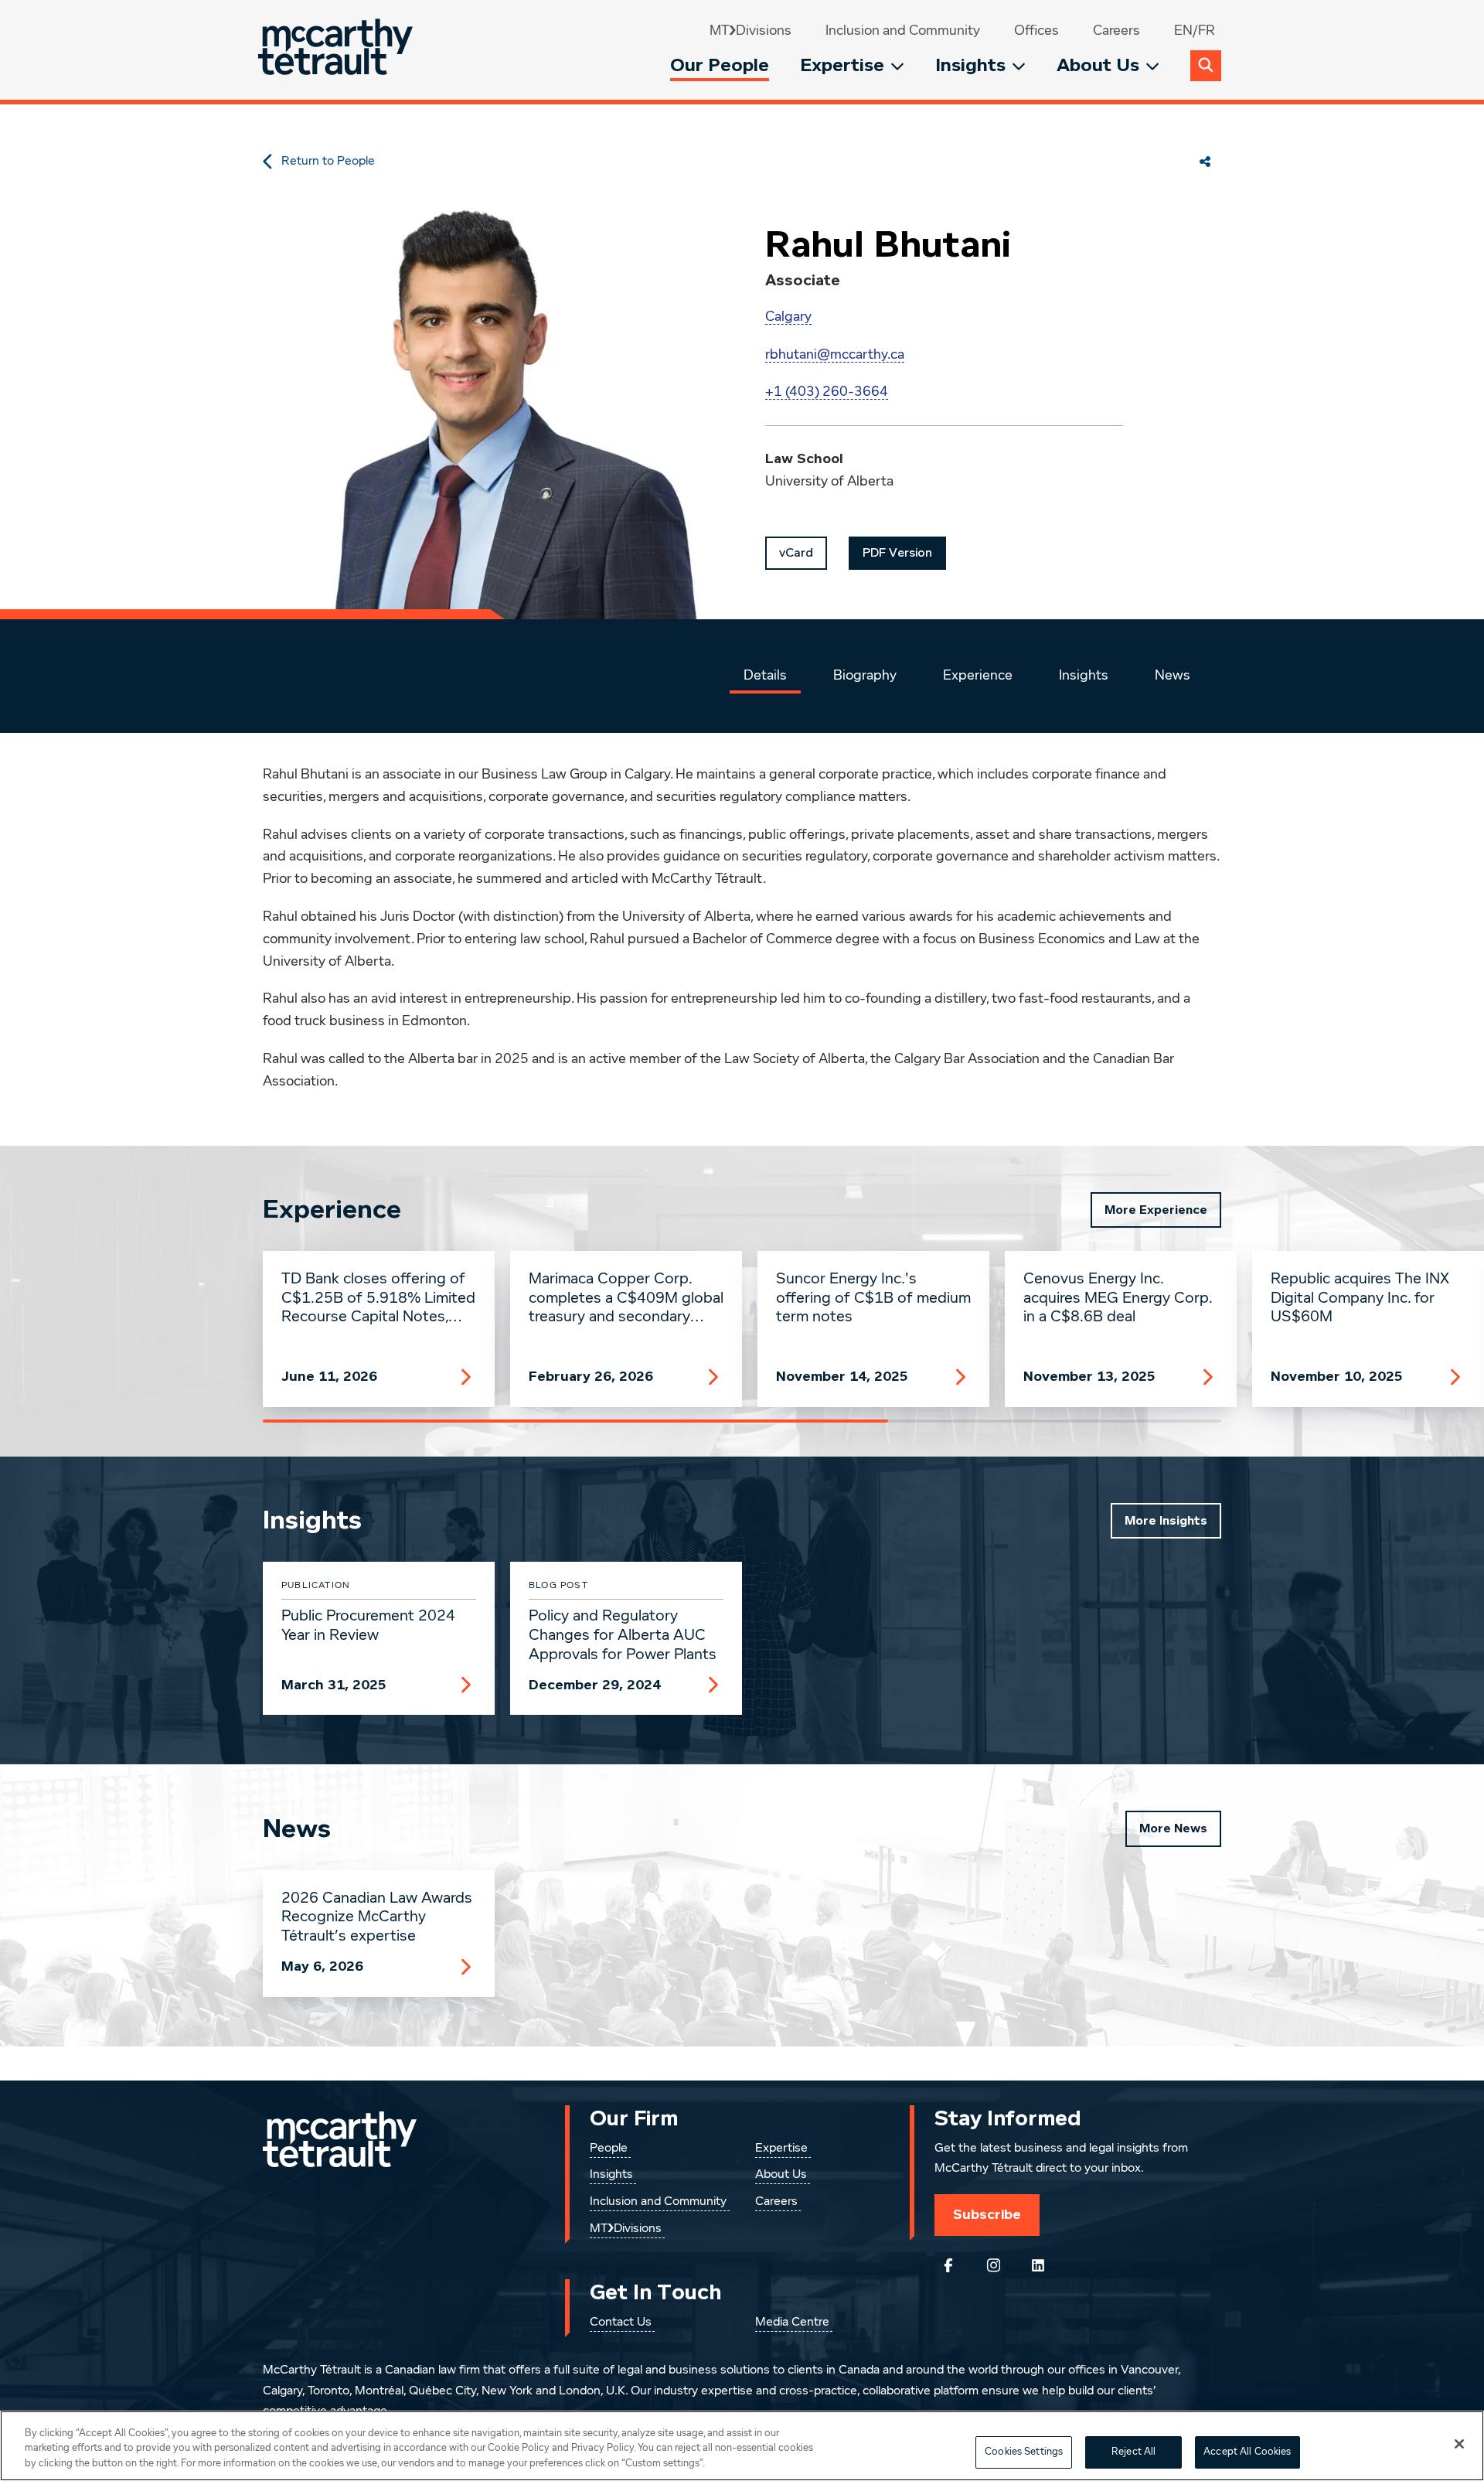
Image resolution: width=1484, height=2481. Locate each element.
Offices (1036, 31)
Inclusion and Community (903, 31)
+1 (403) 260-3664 (827, 392)
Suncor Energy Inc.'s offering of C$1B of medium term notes (873, 1298)
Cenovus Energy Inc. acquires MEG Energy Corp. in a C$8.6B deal (1118, 1298)
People (609, 2149)
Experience (978, 676)
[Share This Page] (1205, 162)
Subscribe (987, 2214)
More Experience (1156, 1210)
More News (1173, 1828)
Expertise (842, 65)
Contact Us (621, 2323)
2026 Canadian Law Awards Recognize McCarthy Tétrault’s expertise (377, 1917)
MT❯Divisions (751, 31)
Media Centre (792, 2323)
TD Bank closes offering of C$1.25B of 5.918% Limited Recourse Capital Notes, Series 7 (378, 1299)
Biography (865, 676)
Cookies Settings (1024, 2452)
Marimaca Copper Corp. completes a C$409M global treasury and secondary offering (626, 1299)
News (1173, 676)
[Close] (1459, 2444)
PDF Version (897, 553)
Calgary (788, 317)
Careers (1116, 31)
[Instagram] (993, 2265)
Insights (970, 65)
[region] (742, 2446)
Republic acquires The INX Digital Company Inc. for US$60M (1360, 1298)
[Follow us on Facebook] (948, 2265)
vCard (796, 553)
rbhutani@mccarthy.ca (835, 355)
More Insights (1166, 1521)
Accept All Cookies (1247, 2452)
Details (765, 676)
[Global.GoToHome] (337, 50)
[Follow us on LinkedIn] (1038, 2265)
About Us (1098, 65)
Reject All (1133, 2452)
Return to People (328, 162)
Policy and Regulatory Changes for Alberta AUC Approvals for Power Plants (623, 1635)
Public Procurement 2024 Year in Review (368, 1626)
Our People (720, 65)
